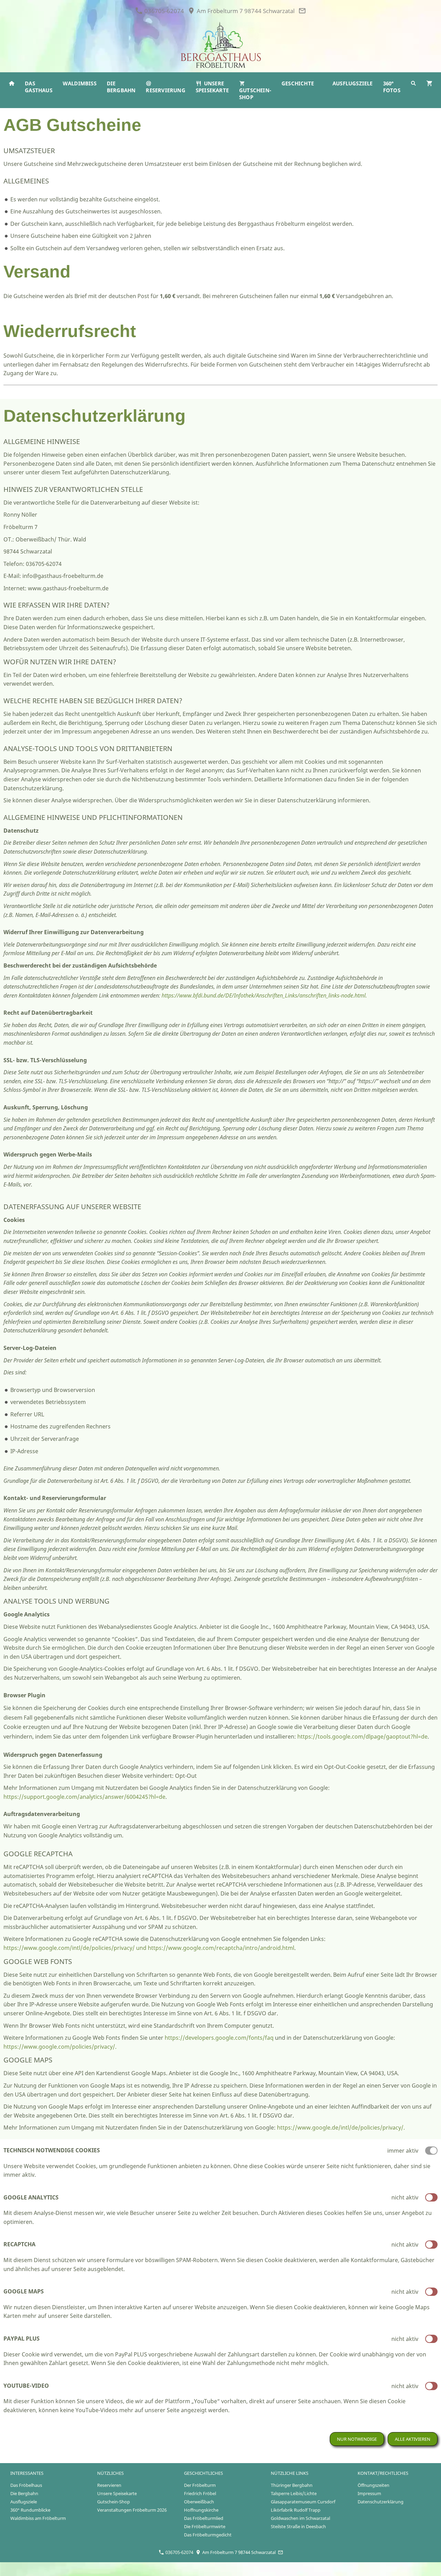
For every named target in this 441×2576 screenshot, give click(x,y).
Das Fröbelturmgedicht (208, 2535)
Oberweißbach (199, 2502)
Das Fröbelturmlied (204, 2518)
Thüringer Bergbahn (292, 2485)
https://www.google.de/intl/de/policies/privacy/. (341, 2128)
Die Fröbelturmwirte (205, 2526)
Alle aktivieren (413, 2439)
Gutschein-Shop (114, 2502)
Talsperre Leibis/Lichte (294, 2493)
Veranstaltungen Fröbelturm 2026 (132, 2510)
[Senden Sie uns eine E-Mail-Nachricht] (302, 11)
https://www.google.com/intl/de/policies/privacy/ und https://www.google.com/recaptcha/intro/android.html (149, 1948)
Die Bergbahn (24, 2493)
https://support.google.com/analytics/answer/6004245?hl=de (84, 1797)
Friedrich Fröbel (200, 2493)
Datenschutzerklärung (381, 2502)
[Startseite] (12, 83)
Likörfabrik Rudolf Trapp (296, 2510)
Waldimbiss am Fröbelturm (38, 2518)
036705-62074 (163, 11)
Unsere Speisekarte (117, 2493)
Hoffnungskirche (201, 2510)
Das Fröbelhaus (26, 2485)
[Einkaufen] (429, 83)
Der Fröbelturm (200, 2485)
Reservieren (109, 2485)
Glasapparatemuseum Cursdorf (303, 2502)
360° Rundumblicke (30, 2510)
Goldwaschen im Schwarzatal (300, 2518)
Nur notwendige (357, 2439)
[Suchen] (413, 83)
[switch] (431, 2197)
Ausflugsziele (24, 2502)
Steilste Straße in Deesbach (298, 2526)
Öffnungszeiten (373, 2485)
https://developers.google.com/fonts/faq (220, 2038)
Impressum (369, 2493)
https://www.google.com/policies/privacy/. (60, 2047)
